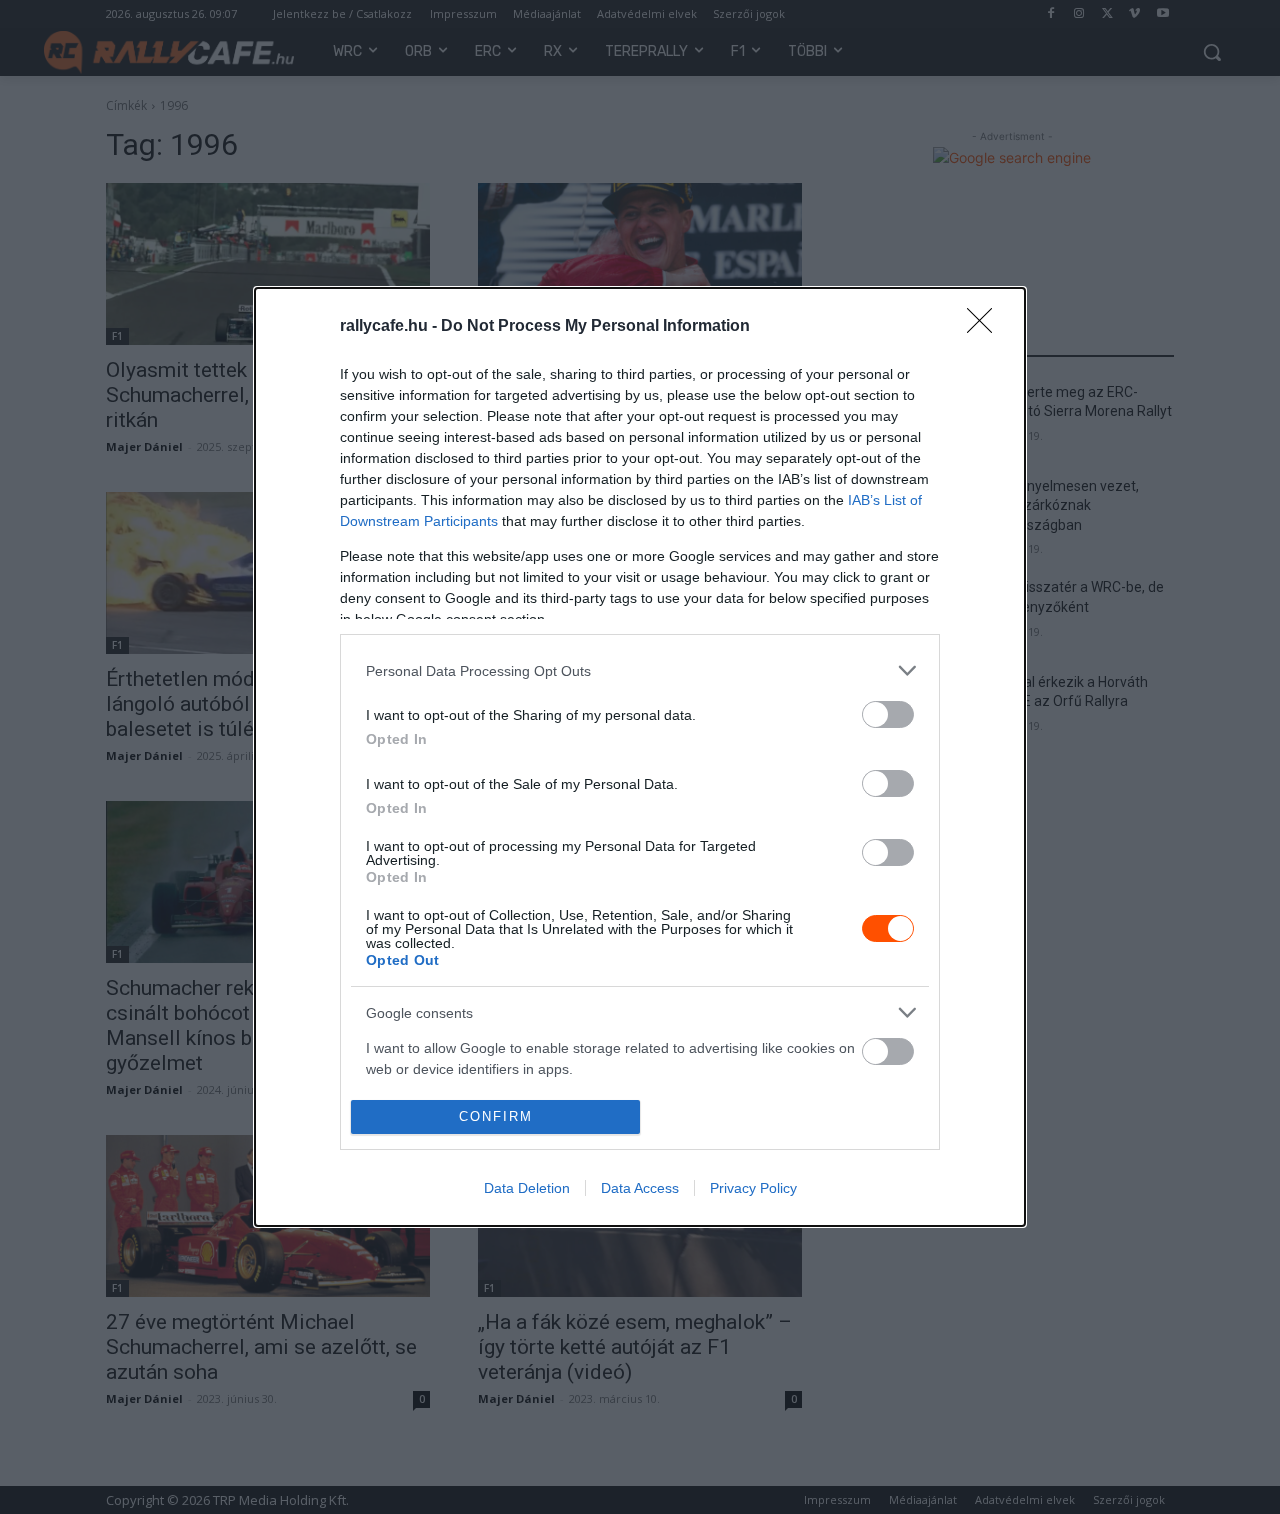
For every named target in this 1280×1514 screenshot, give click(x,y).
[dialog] (640, 756)
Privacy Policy (753, 1188)
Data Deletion (527, 1188)
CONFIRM (496, 1116)
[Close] (986, 327)
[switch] (888, 714)
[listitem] (640, 670)
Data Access (640, 1188)
